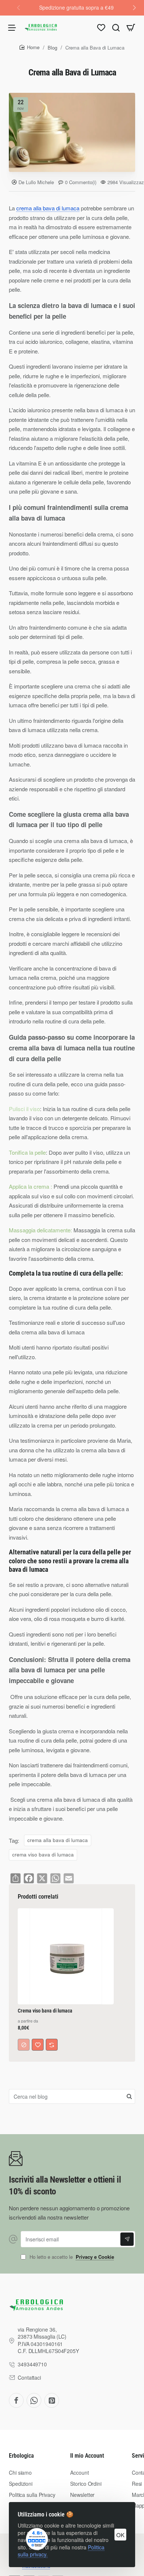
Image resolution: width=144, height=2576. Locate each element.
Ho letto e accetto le (71, 2257)
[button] (134, 7)
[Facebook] (16, 2400)
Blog (52, 48)
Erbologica (21, 2456)
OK (120, 2535)
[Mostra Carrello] (131, 27)
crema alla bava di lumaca (48, 208)
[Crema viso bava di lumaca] (66, 1956)
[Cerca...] (116, 27)
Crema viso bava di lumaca (45, 2011)
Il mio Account (87, 2456)
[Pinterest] (52, 2400)
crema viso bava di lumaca (43, 1854)
